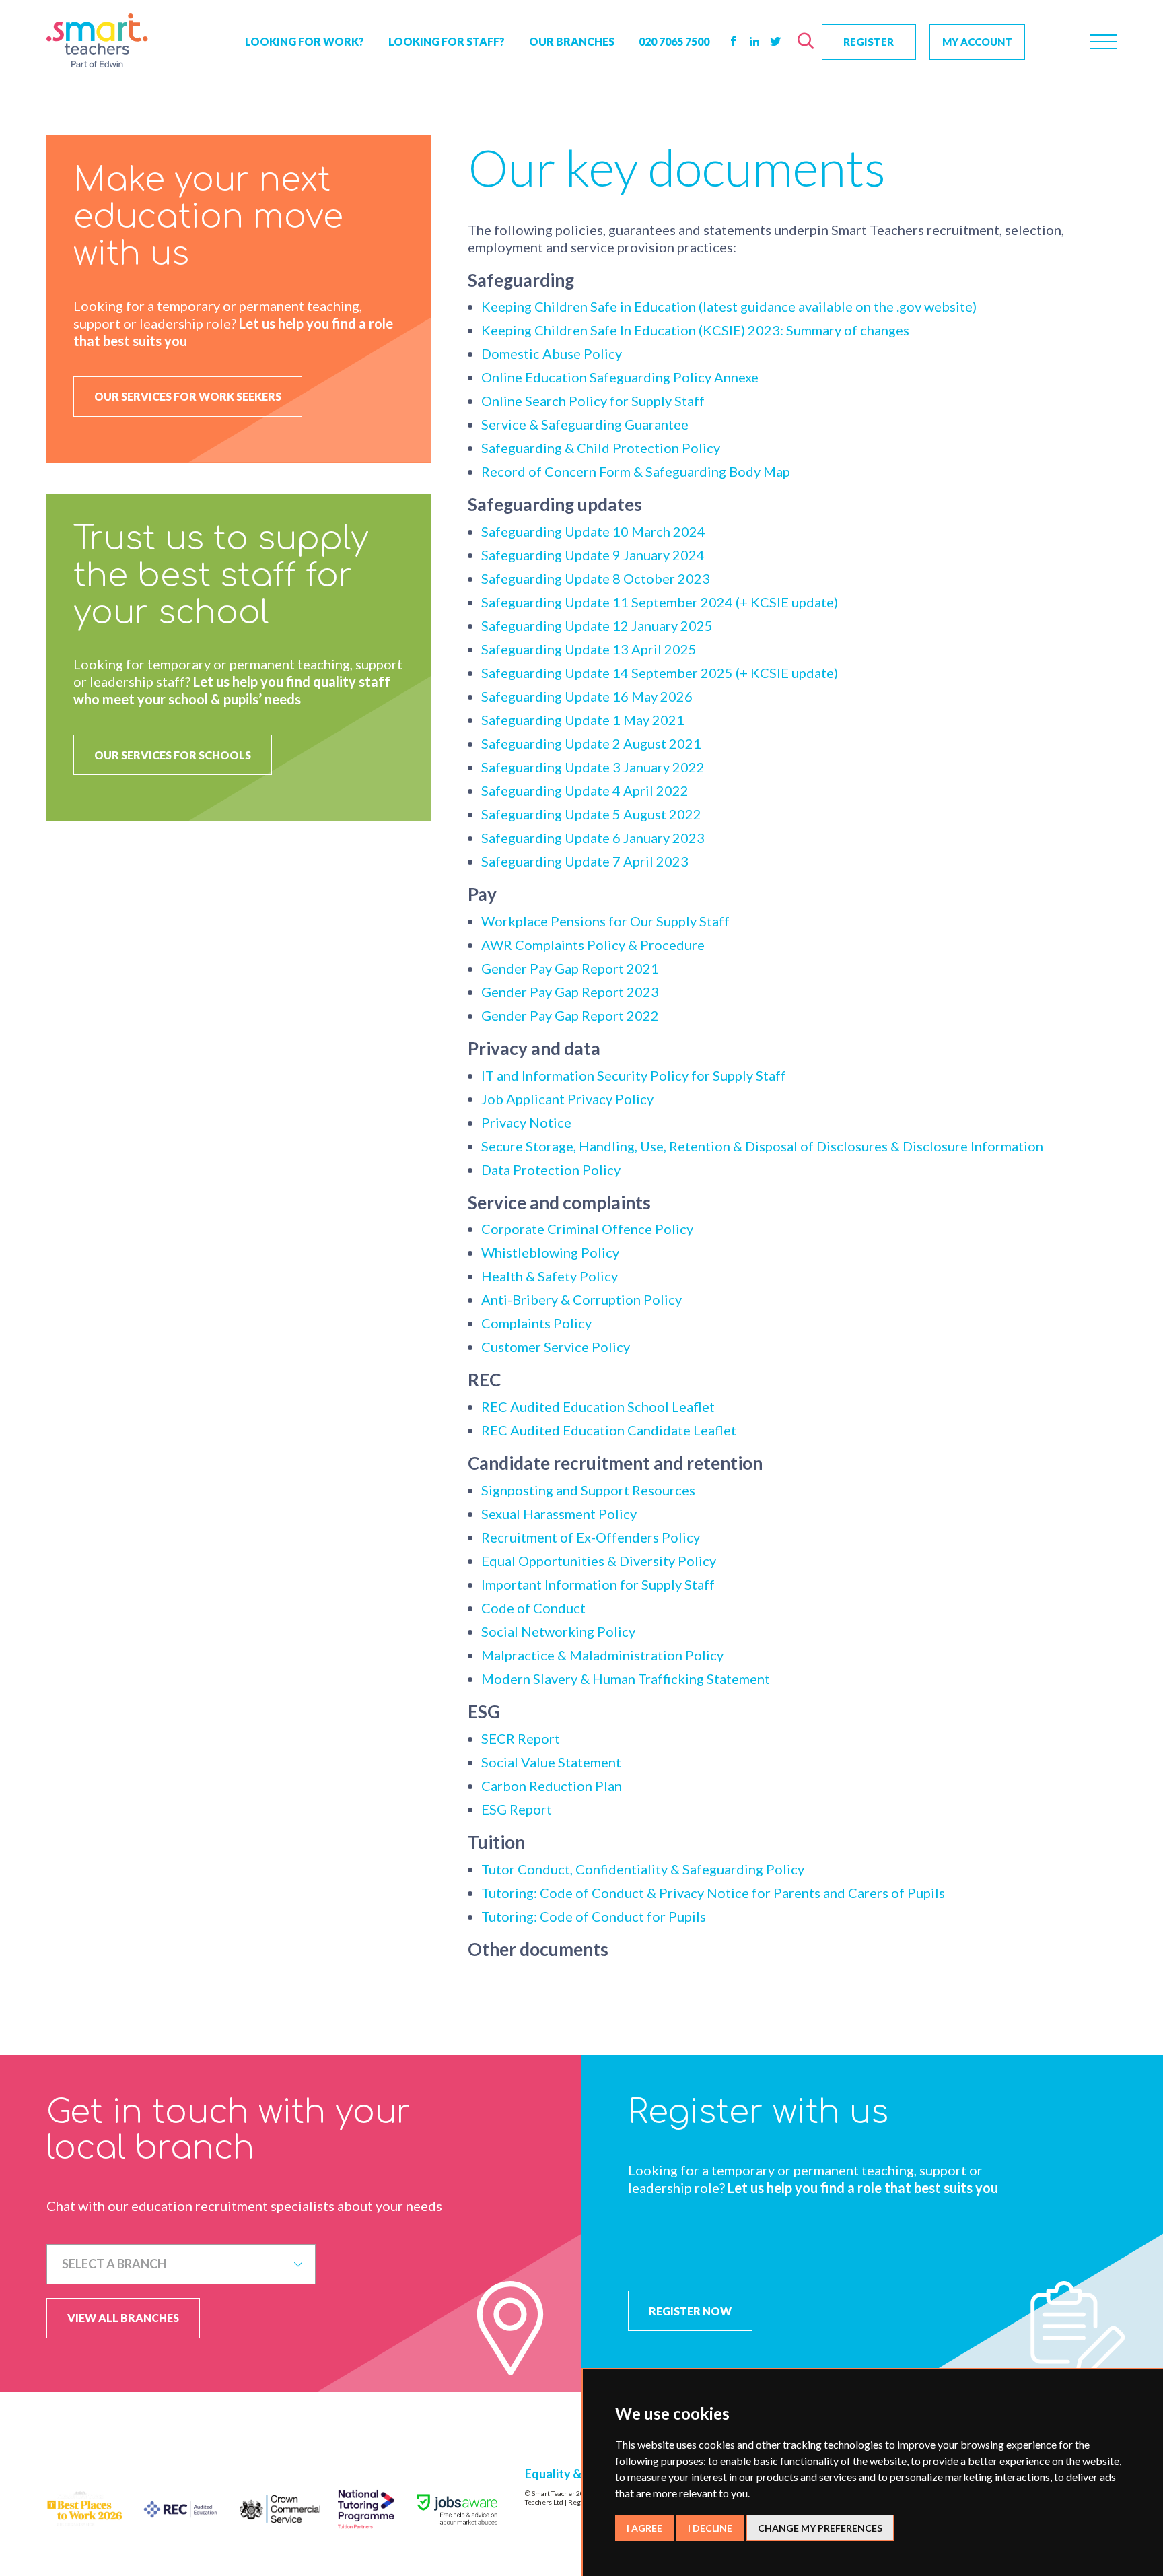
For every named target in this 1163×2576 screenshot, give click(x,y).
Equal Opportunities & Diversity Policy (599, 1561)
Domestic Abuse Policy (552, 353)
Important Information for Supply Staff (598, 1584)
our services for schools (173, 755)
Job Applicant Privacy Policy (567, 1099)
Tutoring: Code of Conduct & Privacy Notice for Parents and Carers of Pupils (713, 1893)
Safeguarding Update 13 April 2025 (589, 649)
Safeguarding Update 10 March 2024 (593, 531)
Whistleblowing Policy (550, 1252)
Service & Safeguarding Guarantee (585, 424)
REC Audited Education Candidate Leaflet (609, 1430)
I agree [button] (644, 2528)
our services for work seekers (188, 396)
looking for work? (305, 41)
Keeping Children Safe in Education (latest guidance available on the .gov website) (729, 306)
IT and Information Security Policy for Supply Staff (634, 1075)
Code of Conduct (533, 1608)
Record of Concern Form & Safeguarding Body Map (636, 471)
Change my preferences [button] (820, 2528)
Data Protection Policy (551, 1170)
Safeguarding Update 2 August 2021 (591, 743)
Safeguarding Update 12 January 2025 (597, 625)
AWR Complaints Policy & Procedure (593, 945)
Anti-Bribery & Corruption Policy (581, 1299)
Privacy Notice (526, 1122)
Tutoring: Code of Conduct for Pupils (594, 1916)
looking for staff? (447, 41)
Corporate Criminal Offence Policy (587, 1229)
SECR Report (521, 1738)
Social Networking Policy (558, 1631)
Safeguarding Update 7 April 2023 (585, 861)
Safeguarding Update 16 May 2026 (587, 696)
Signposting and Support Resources (588, 1490)
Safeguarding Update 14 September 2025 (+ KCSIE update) (660, 673)
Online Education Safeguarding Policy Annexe (620, 377)
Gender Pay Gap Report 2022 (570, 1015)
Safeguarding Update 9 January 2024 (593, 555)
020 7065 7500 (674, 41)
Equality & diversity (579, 2474)
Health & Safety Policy (550, 1276)
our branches (572, 41)
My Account (977, 42)
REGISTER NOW (690, 2311)
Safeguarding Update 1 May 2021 (583, 720)
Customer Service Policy (556, 1347)
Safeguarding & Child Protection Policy (601, 448)
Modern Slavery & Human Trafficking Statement (626, 1679)
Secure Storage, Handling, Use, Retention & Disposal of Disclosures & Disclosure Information (762, 1146)
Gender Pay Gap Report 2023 (570, 992)
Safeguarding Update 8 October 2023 (596, 578)
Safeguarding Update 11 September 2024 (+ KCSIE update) (660, 602)
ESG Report (517, 1809)
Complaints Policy (536, 1323)
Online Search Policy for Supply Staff (593, 401)
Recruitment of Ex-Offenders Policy (591, 1537)
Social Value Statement (551, 1762)
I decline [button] (710, 2528)
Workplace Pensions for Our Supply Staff (605, 921)
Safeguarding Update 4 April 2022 (585, 790)
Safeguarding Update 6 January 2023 (593, 838)
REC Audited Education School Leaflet (598, 1406)
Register (869, 42)
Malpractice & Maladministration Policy (602, 1655)
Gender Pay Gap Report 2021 (570, 968)
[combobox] (181, 2264)
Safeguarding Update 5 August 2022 (591, 814)
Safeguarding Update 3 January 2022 (593, 767)
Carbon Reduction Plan (552, 1786)
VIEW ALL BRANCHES (123, 2318)
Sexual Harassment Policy (559, 1514)
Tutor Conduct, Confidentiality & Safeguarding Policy (643, 1869)
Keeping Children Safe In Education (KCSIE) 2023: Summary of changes (695, 330)
